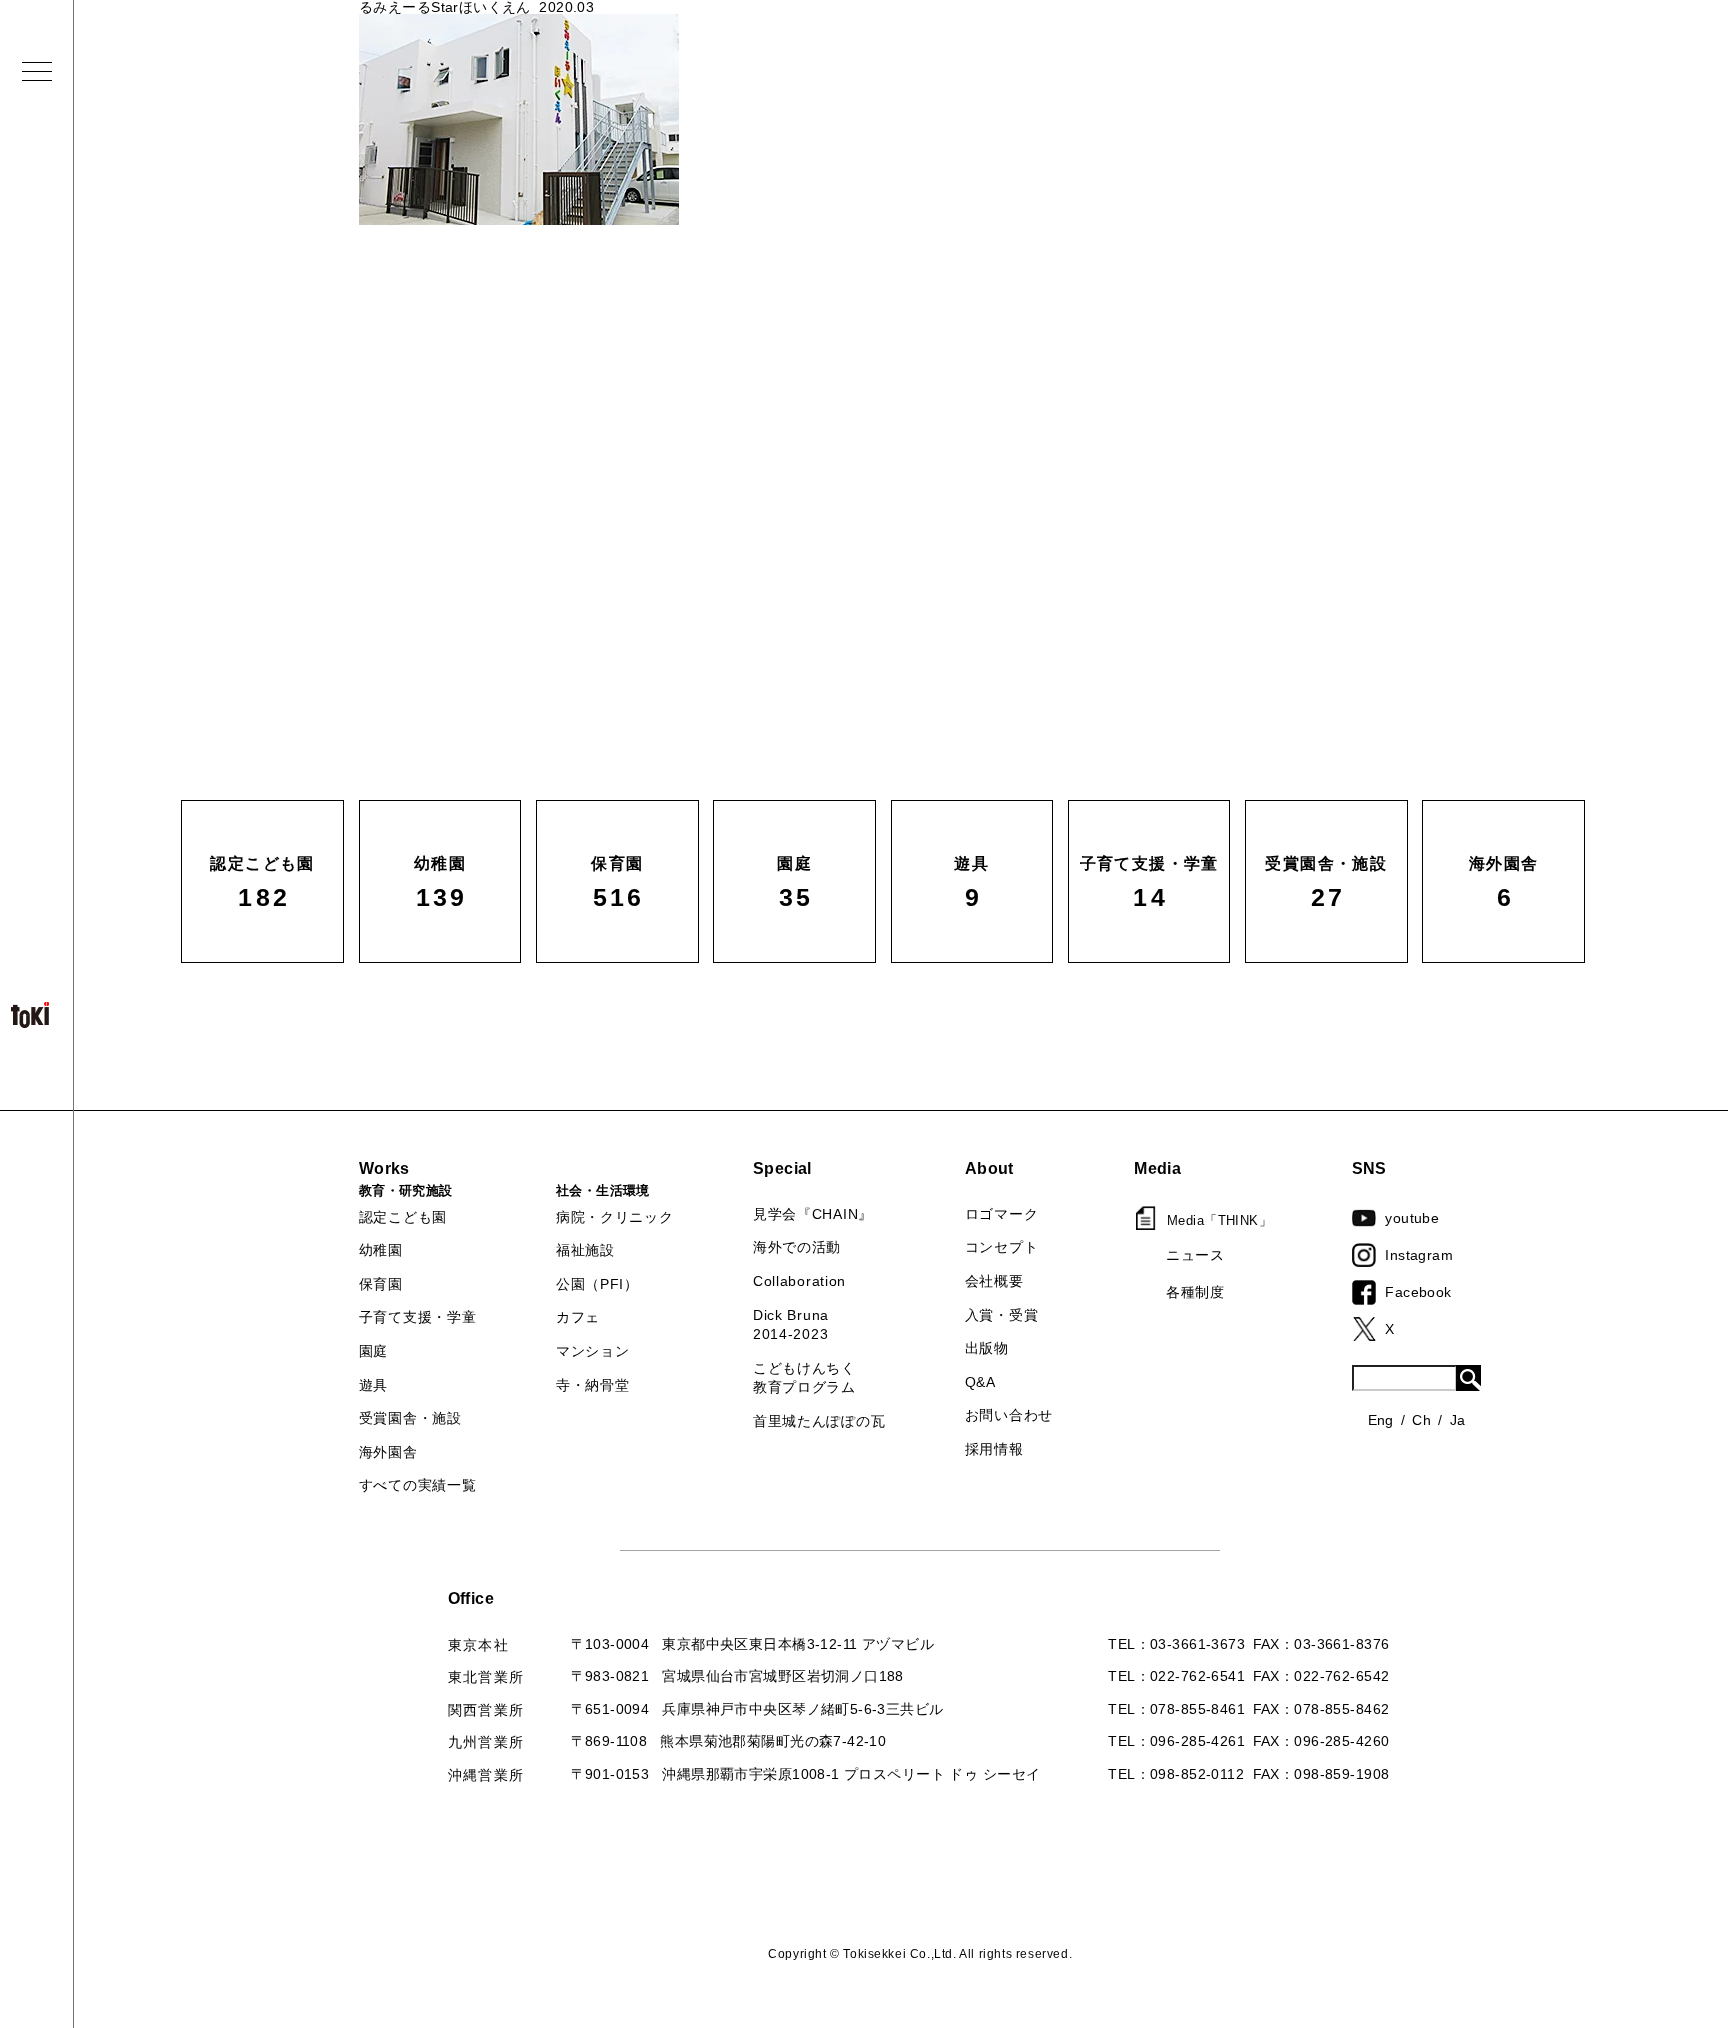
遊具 (373, 1385)
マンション (593, 1351)
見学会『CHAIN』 (813, 1214)
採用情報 (994, 1449)
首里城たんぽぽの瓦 (819, 1421)
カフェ (578, 1317)
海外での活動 (797, 1247)
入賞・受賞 (1002, 1315)
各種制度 (1195, 1292)
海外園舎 (388, 1452)
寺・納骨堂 (593, 1385)
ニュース (1195, 1255)
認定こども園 (403, 1217)
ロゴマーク (1002, 1214)
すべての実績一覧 (418, 1485)
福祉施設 (585, 1250)
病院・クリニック (615, 1217)
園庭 (373, 1351)
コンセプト (1002, 1247)
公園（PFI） (597, 1284)
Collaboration (799, 1281)
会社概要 (994, 1281)
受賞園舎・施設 (410, 1418)
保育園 (381, 1284)
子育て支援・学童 (418, 1317)
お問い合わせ (1009, 1415)
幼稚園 (381, 1250)
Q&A (980, 1382)
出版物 (987, 1348)
